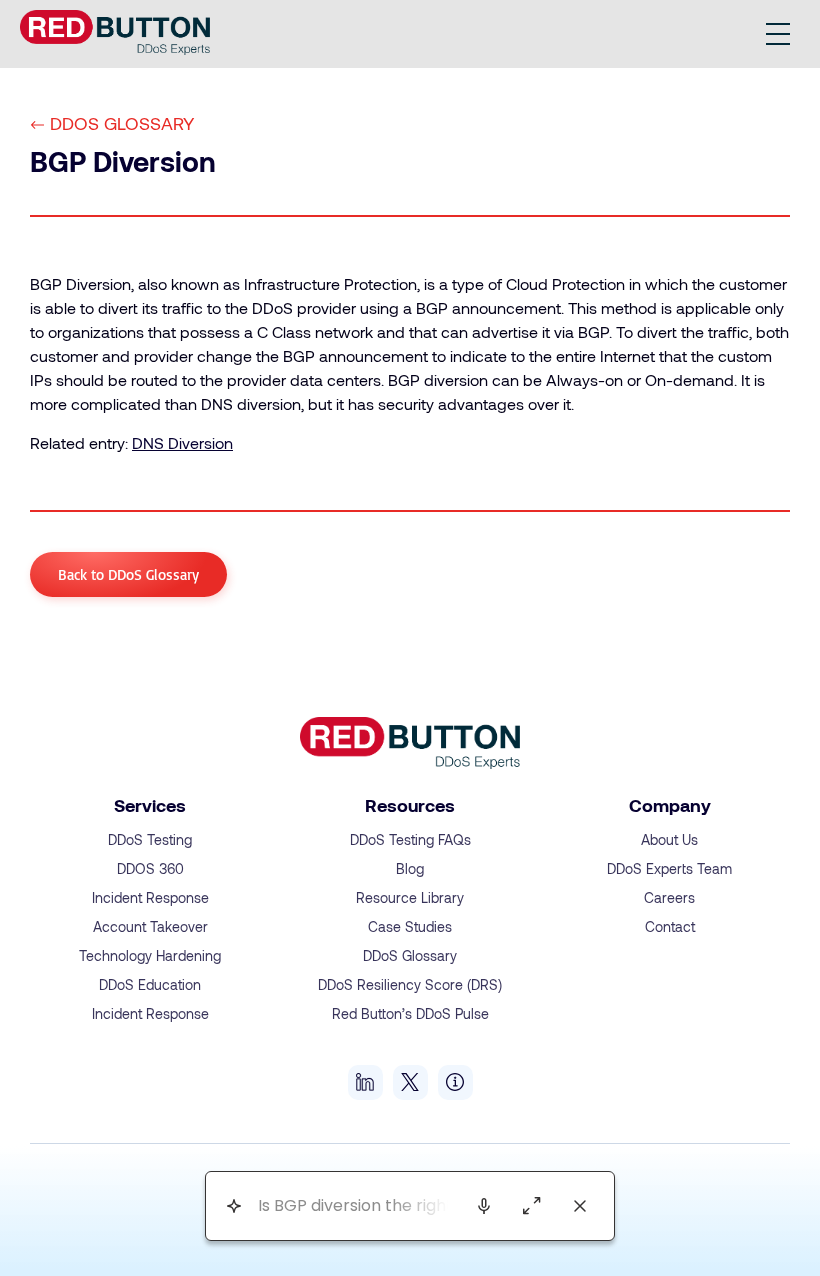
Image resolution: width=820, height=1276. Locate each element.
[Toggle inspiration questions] (233, 1206)
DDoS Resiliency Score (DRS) (410, 984)
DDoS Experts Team (669, 868)
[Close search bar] (580, 1206)
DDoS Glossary (122, 123)
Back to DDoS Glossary (128, 574)
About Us (669, 839)
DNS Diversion (182, 442)
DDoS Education (150, 984)
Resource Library (410, 897)
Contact (670, 926)
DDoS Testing (150, 839)
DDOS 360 (150, 868)
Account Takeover (150, 926)
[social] (365, 1082)
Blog (410, 868)
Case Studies (410, 926)
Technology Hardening (150, 955)
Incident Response (150, 897)
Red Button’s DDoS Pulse (410, 1013)
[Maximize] (532, 1206)
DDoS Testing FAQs (410, 839)
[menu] (778, 34)
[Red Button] (115, 32)
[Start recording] (484, 1206)
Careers (669, 897)
